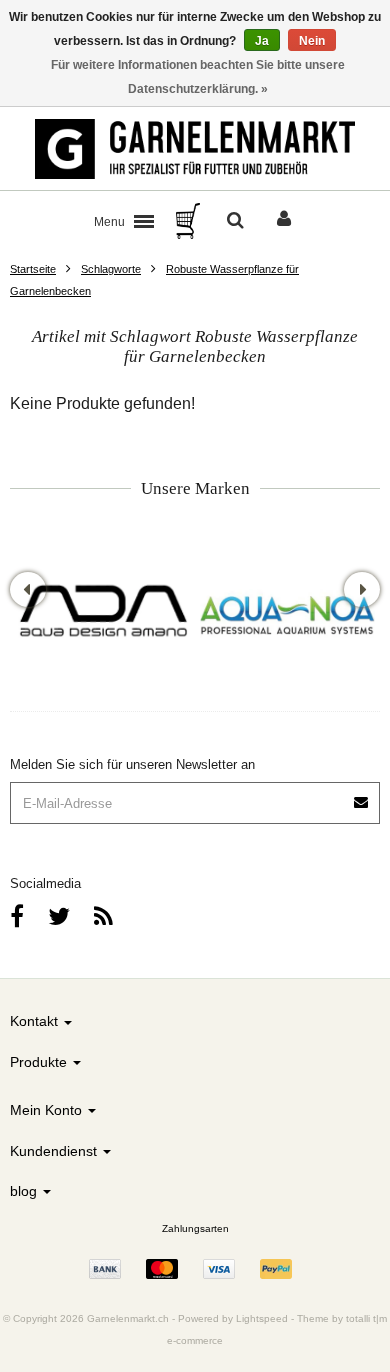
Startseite (33, 269)
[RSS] (103, 916)
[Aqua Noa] (287, 613)
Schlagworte (111, 269)
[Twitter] (59, 916)
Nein (312, 41)
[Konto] (284, 221)
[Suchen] (235, 221)
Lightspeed (262, 1318)
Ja (262, 41)
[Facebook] (17, 916)
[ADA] (102, 613)
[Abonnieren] (362, 795)
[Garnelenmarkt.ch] (195, 149)
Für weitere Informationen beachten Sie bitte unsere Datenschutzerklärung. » (198, 77)
